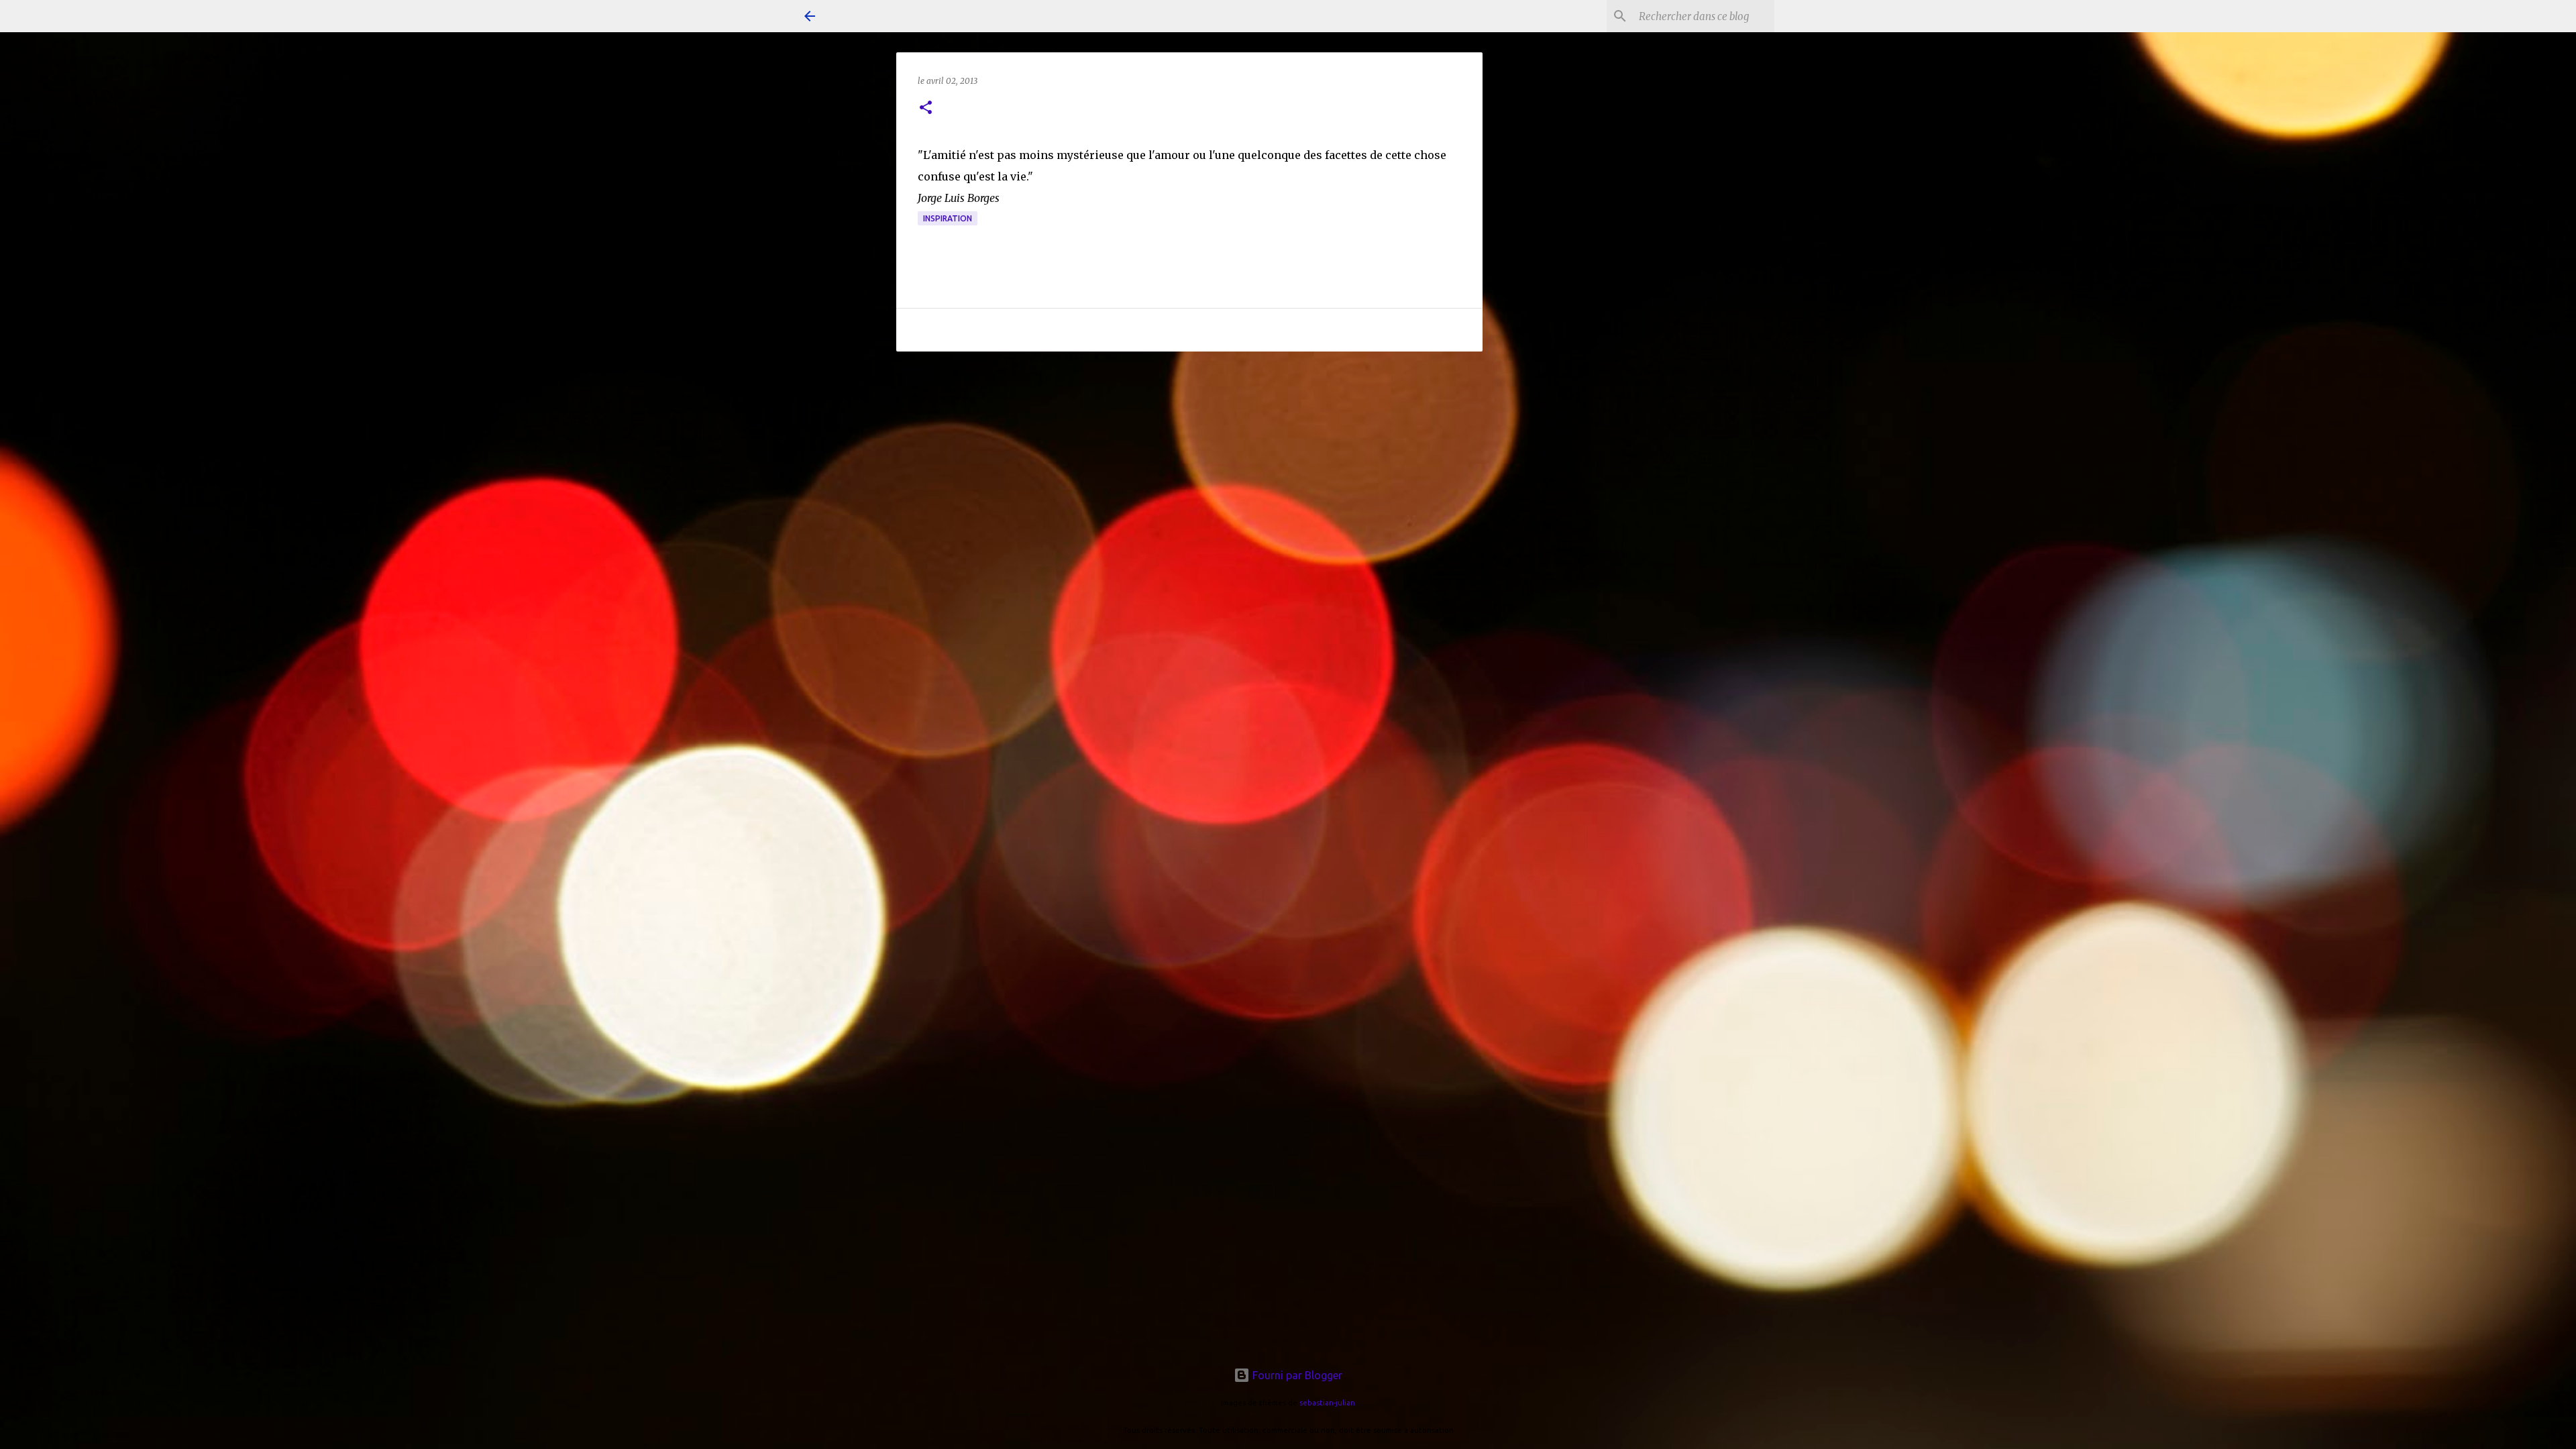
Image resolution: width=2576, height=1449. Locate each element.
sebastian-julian (1327, 1403)
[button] (926, 108)
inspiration (948, 218)
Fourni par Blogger (1296, 1375)
